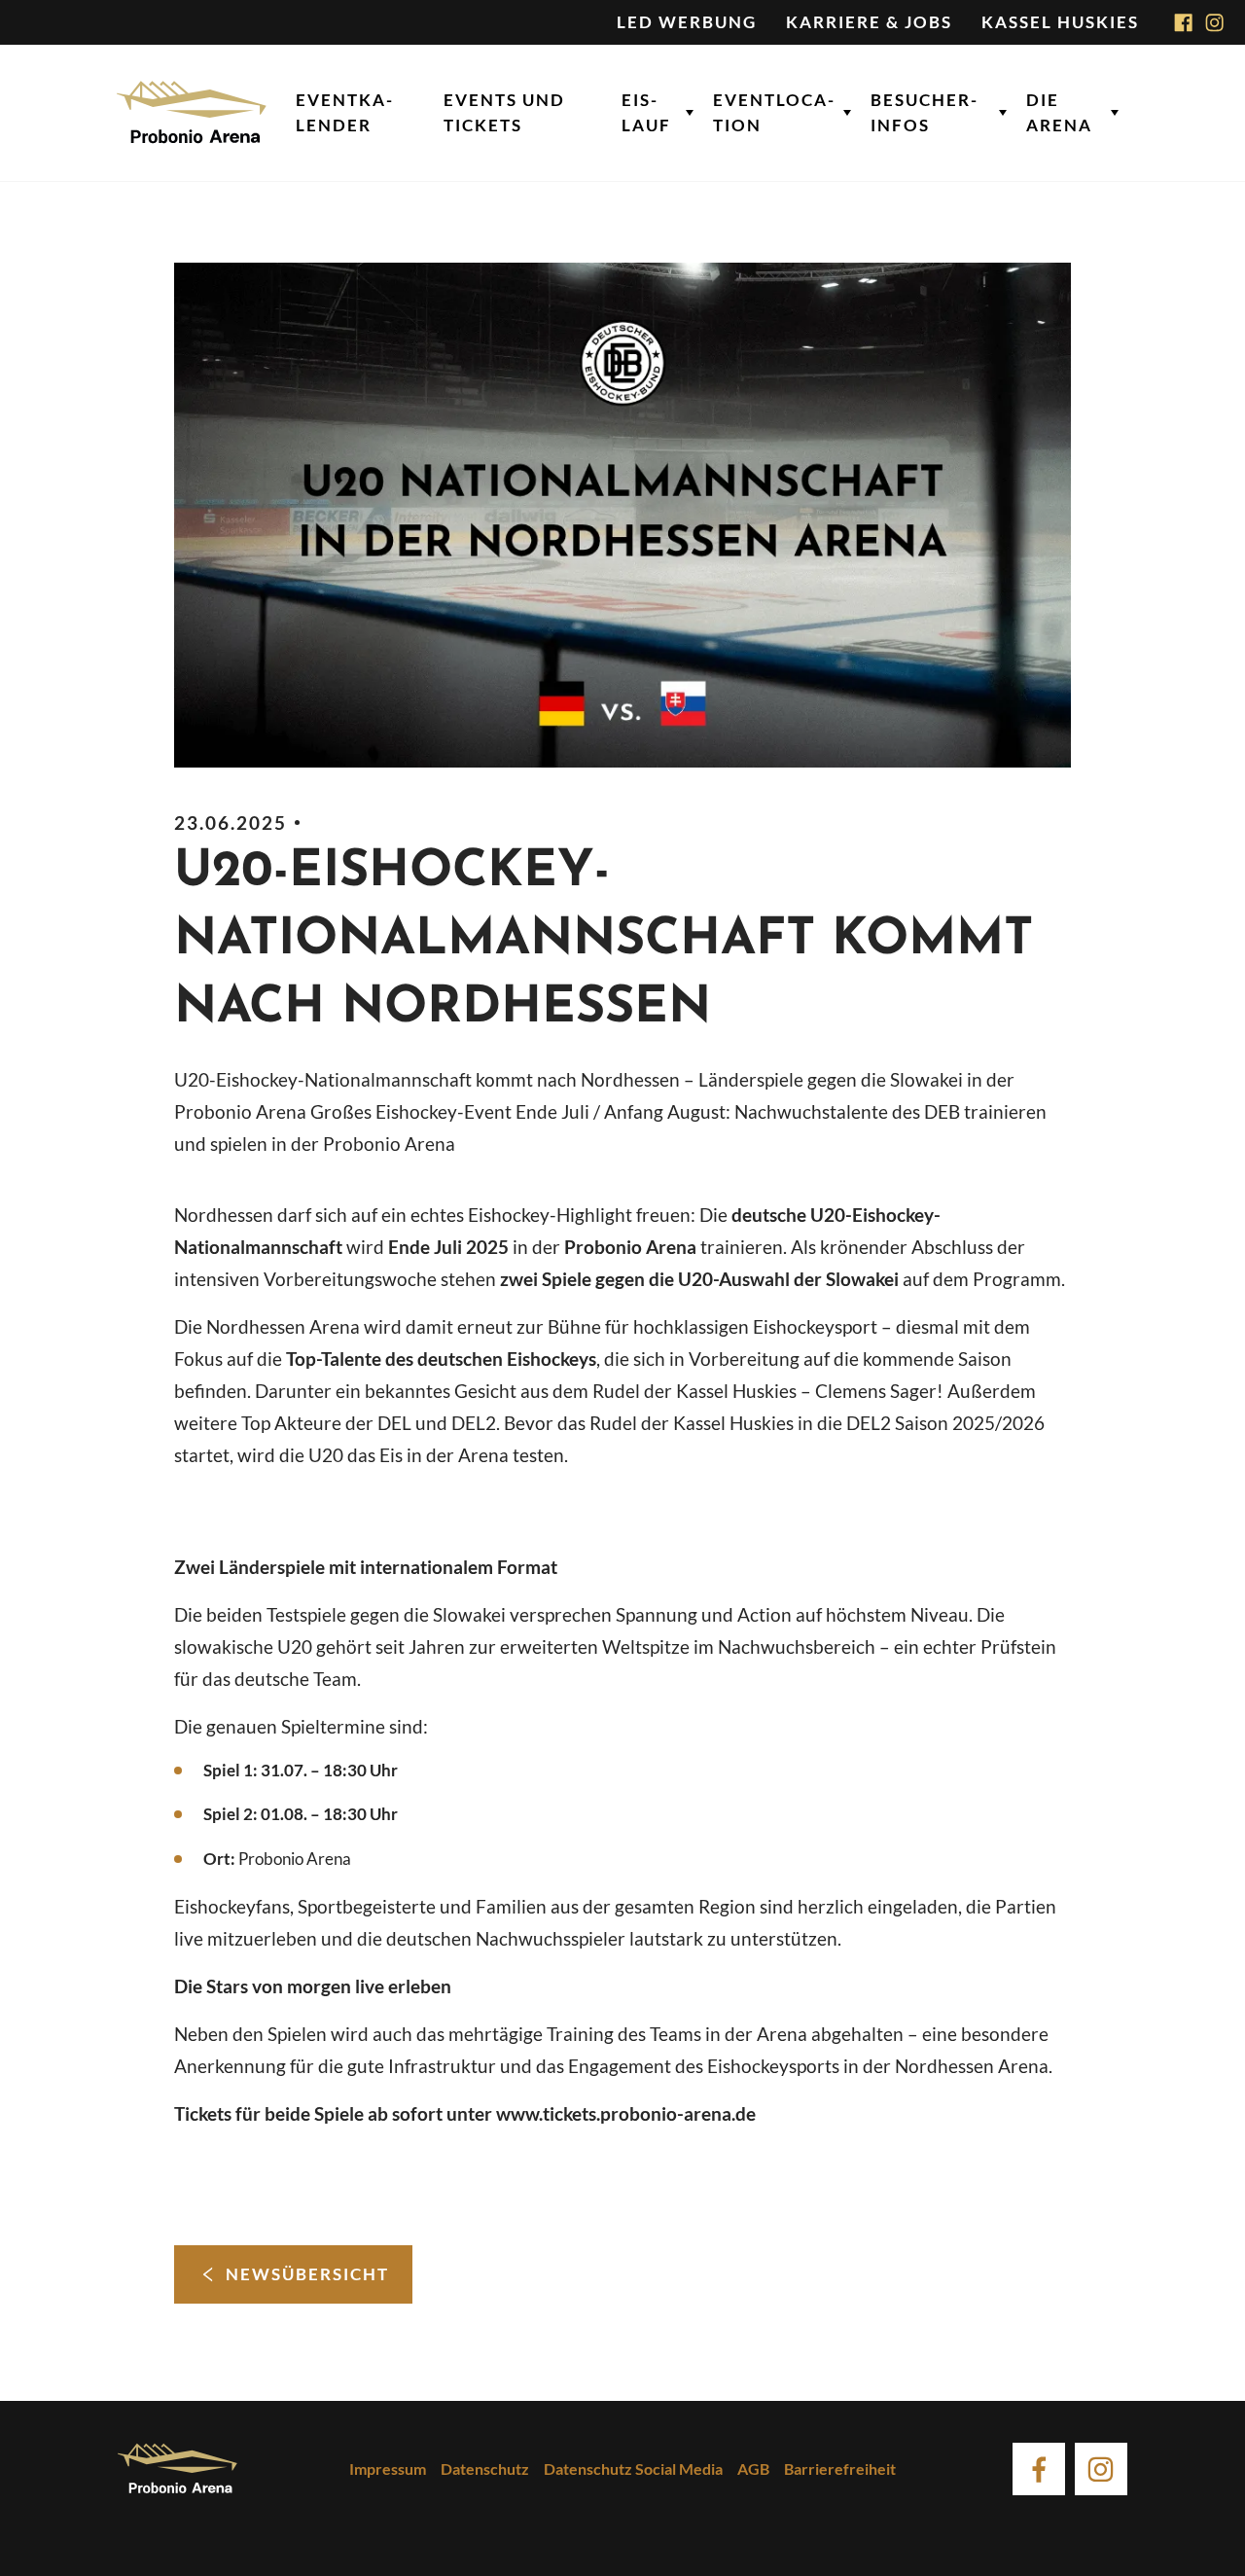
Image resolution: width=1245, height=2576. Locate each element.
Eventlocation (773, 112)
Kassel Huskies (1060, 22)
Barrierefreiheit (840, 2469)
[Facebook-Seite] (1184, 22)
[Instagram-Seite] (1215, 22)
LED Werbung (687, 22)
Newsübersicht (307, 2274)
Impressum (388, 2469)
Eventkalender (344, 112)
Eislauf (646, 112)
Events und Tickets (504, 112)
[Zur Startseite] (192, 113)
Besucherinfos (924, 112)
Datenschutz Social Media (633, 2469)
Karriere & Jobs (869, 22)
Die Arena (1059, 112)
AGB (753, 2469)
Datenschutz (485, 2469)
